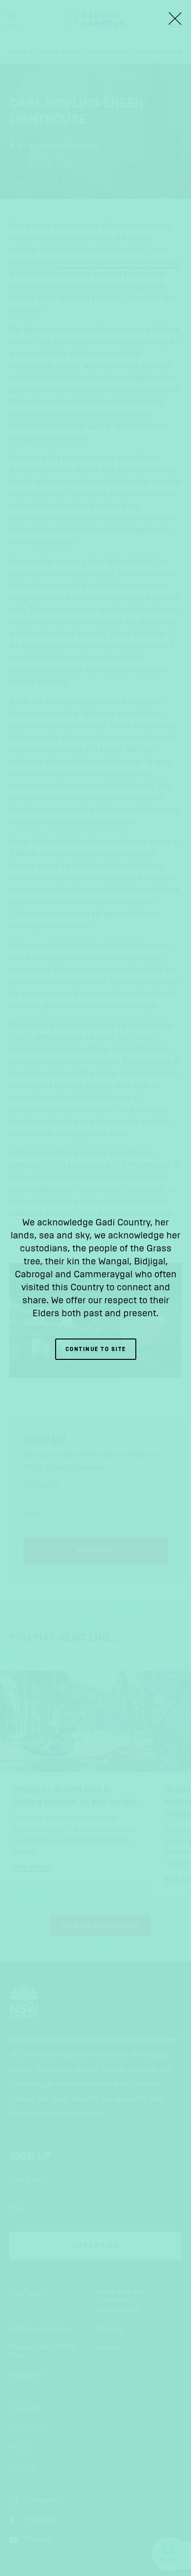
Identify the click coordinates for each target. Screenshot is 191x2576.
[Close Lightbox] (175, 19)
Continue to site (96, 1349)
